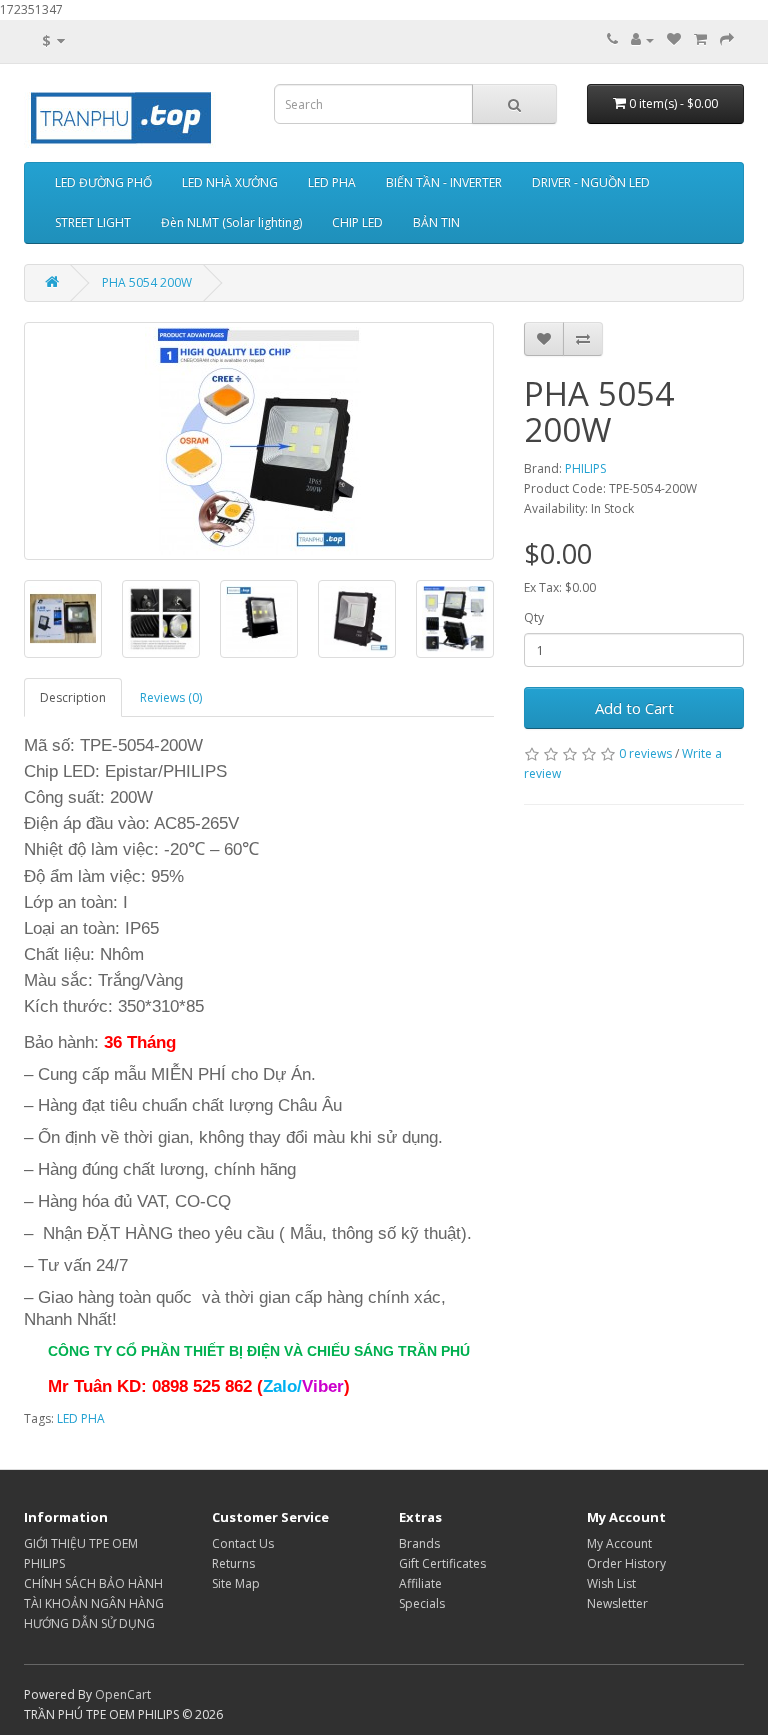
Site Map (236, 1583)
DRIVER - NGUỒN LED (591, 182)
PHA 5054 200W (147, 282)
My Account (619, 1543)
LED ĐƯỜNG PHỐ (103, 182)
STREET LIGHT (93, 222)
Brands (419, 1543)
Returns (233, 1563)
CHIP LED (357, 222)
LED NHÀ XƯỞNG (230, 182)
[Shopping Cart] (700, 39)
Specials (422, 1603)
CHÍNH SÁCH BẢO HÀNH (93, 1583)
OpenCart (123, 1694)
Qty (534, 617)
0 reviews (645, 753)
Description (73, 697)
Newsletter (617, 1603)
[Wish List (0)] (674, 39)
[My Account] (642, 39)
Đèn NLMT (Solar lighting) (231, 222)
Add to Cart (634, 708)
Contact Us (243, 1543)
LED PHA (332, 182)
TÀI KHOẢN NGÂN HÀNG (94, 1603)
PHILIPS (585, 468)
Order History (626, 1563)
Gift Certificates (442, 1563)
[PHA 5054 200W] (259, 441)
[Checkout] (727, 39)
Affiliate (420, 1583)
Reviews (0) (171, 697)
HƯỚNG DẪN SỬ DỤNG (89, 1623)
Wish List (611, 1583)
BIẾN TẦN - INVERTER (444, 182)
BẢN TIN (436, 222)
